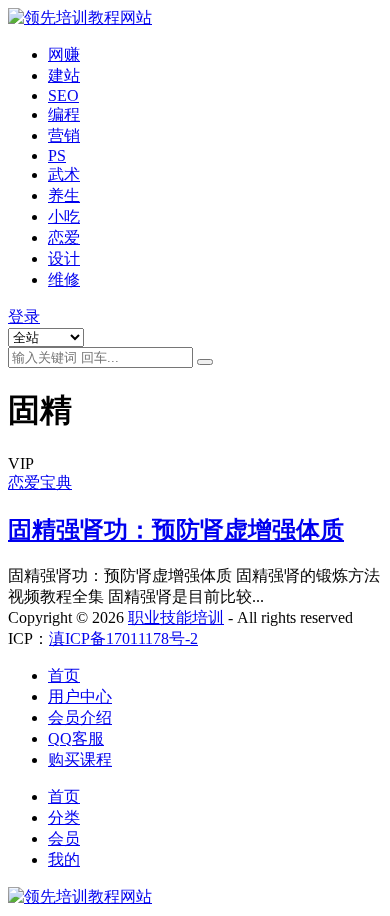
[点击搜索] (205, 362)
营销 (64, 135)
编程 (64, 114)
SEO (63, 95)
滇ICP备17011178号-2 (123, 638)
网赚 (64, 54)
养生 (64, 195)
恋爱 (64, 237)
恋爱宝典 (40, 482)
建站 (64, 75)
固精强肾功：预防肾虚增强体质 (176, 530)
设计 (64, 258)
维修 (64, 279)
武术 (64, 174)
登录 (24, 316)
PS (57, 155)
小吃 (64, 216)
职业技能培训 (176, 617)
